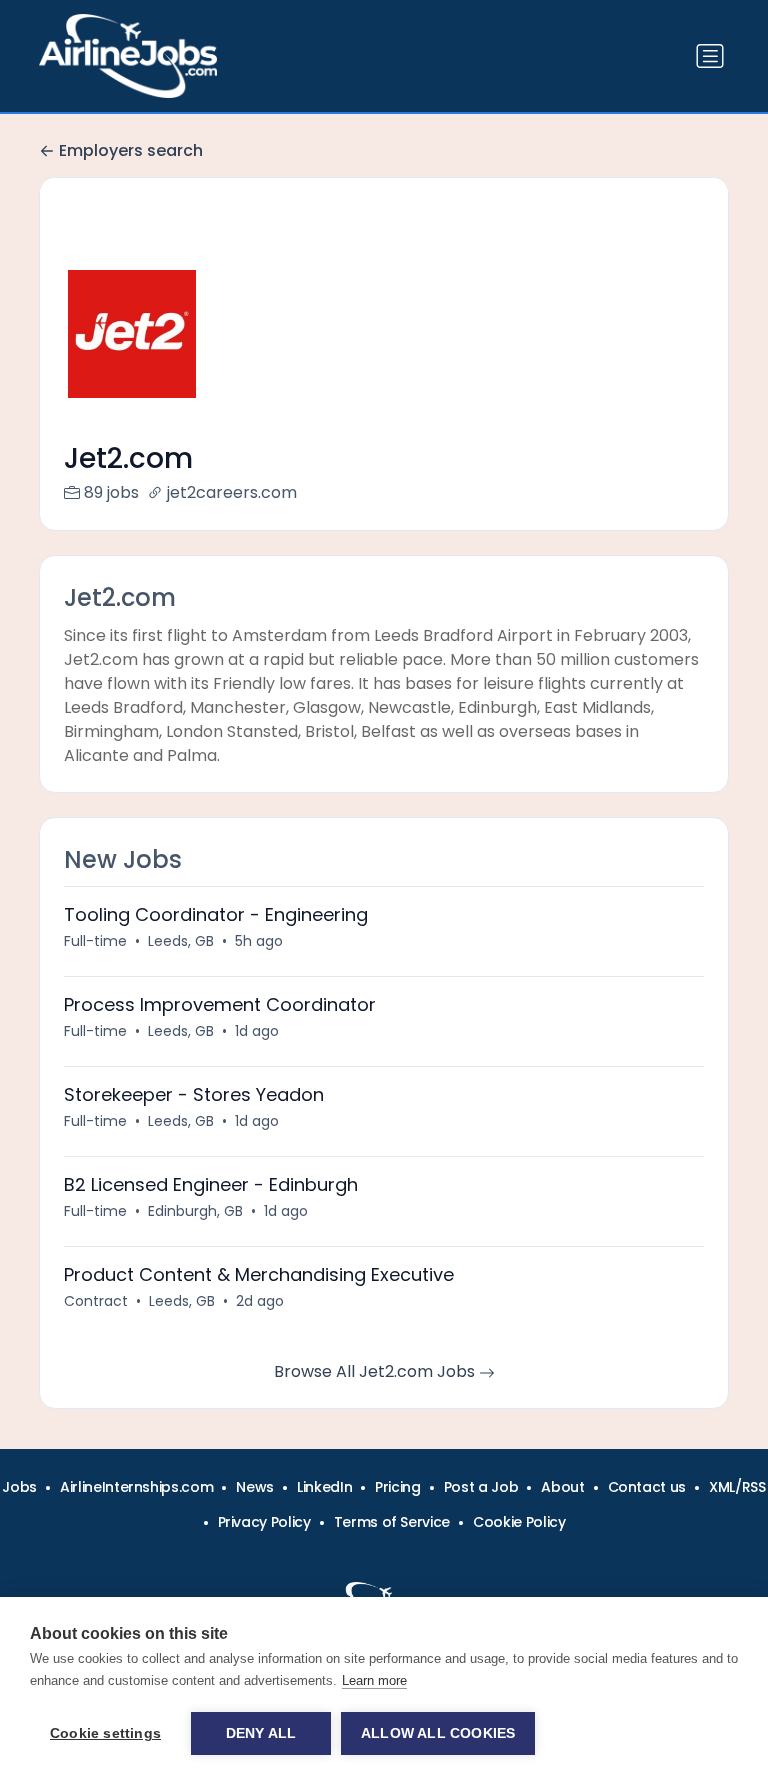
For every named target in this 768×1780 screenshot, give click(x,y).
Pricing (398, 1487)
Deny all (261, 1733)
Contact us (647, 1487)
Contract (96, 1301)
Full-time (95, 941)
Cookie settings (105, 1733)
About (562, 1487)
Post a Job (481, 1487)
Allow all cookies (438, 1733)
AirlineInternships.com (136, 1487)
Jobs (19, 1487)
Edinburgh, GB (195, 1211)
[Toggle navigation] (710, 56)
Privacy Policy (264, 1522)
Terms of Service (392, 1522)
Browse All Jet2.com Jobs (376, 1371)
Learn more (374, 1680)
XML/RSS (737, 1487)
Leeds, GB (181, 941)
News (255, 1487)
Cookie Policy (519, 1522)
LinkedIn (324, 1487)
